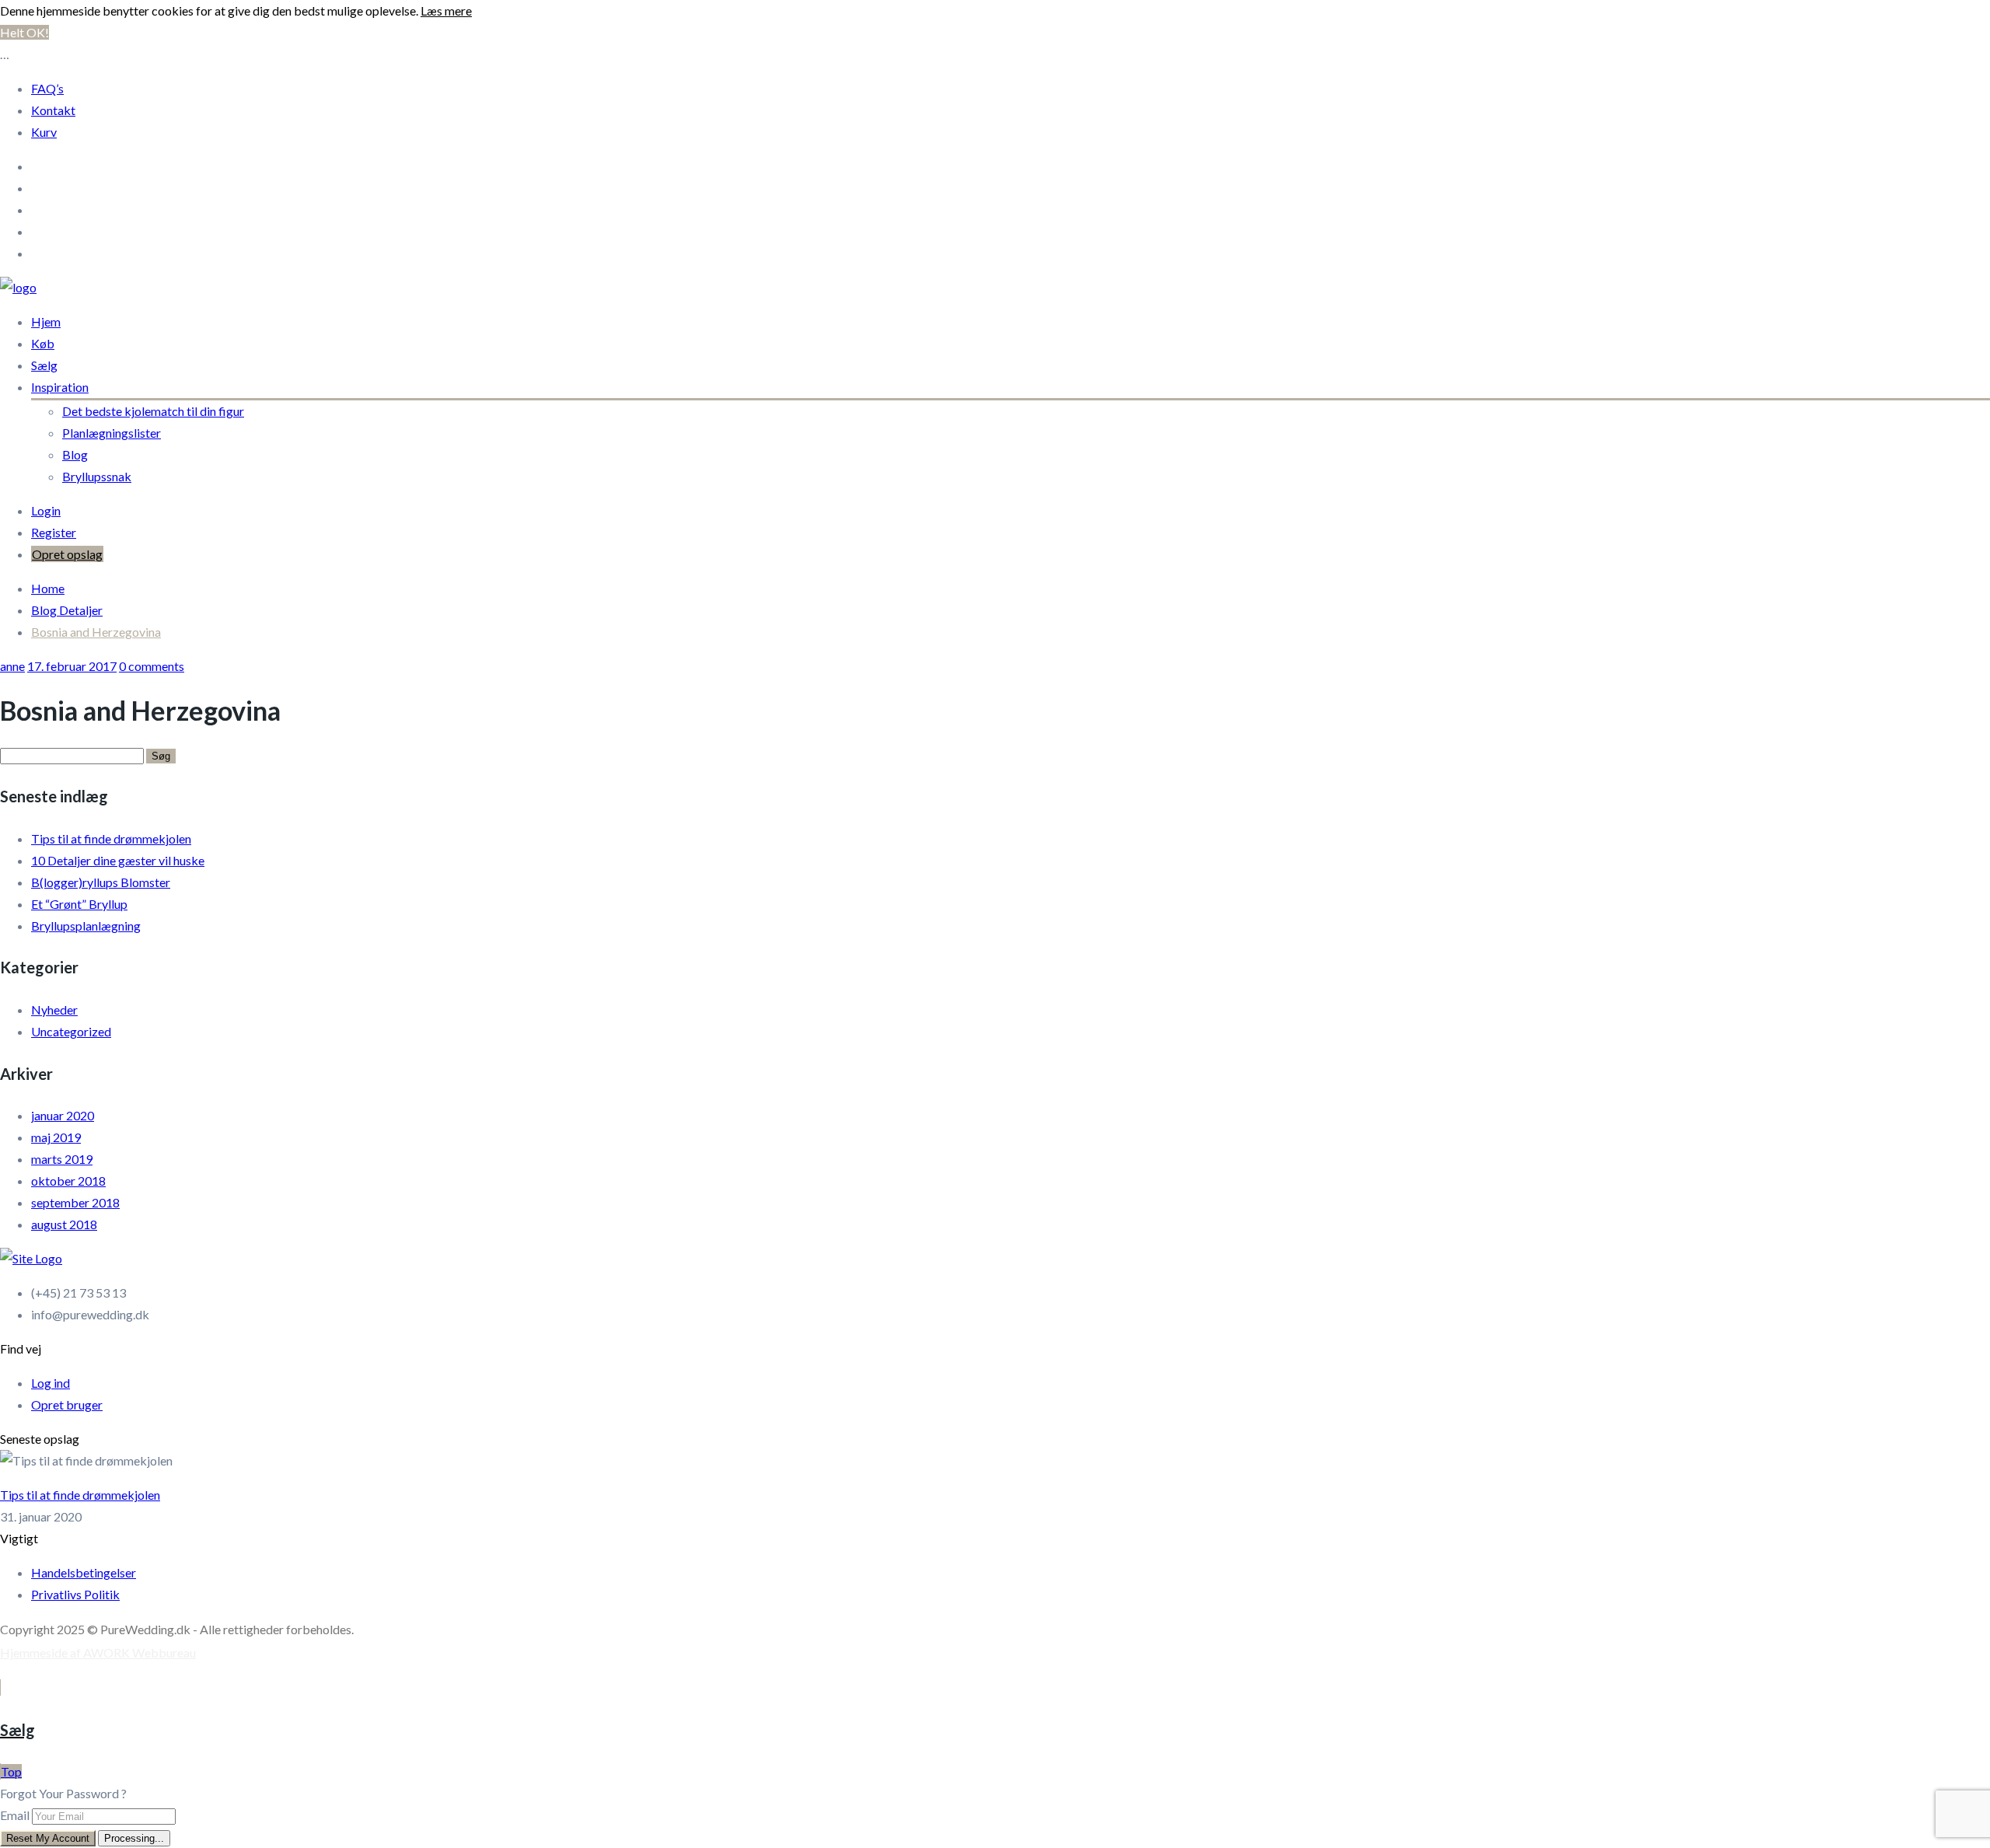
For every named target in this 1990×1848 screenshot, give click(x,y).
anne (12, 666)
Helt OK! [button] (24, 32)
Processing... (134, 1838)
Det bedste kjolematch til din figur (153, 411)
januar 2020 (63, 1115)
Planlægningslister (112, 433)
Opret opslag (67, 554)
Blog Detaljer (67, 610)
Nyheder (54, 1010)
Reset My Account (48, 1838)
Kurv (44, 132)
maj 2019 (56, 1137)
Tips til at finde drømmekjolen (111, 838)
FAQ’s (47, 88)
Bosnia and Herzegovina (96, 632)
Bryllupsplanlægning (86, 926)
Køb (43, 343)
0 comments (152, 666)
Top (11, 1771)
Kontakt (53, 110)
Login (46, 510)
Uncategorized (71, 1031)
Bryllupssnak (97, 476)
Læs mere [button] (446, 10)
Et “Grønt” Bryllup (79, 904)
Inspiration (60, 387)
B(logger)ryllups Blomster (101, 882)
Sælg (44, 365)
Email (15, 1815)
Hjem (46, 321)
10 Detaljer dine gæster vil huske (118, 860)
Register (54, 532)
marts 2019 (62, 1159)
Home (48, 588)
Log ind (51, 1383)
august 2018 (64, 1224)
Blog (75, 454)
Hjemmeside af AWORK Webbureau (98, 1652)
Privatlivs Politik (75, 1594)
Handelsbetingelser (84, 1572)
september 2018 (75, 1202)
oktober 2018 (68, 1181)
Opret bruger (67, 1404)
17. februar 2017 (72, 666)
